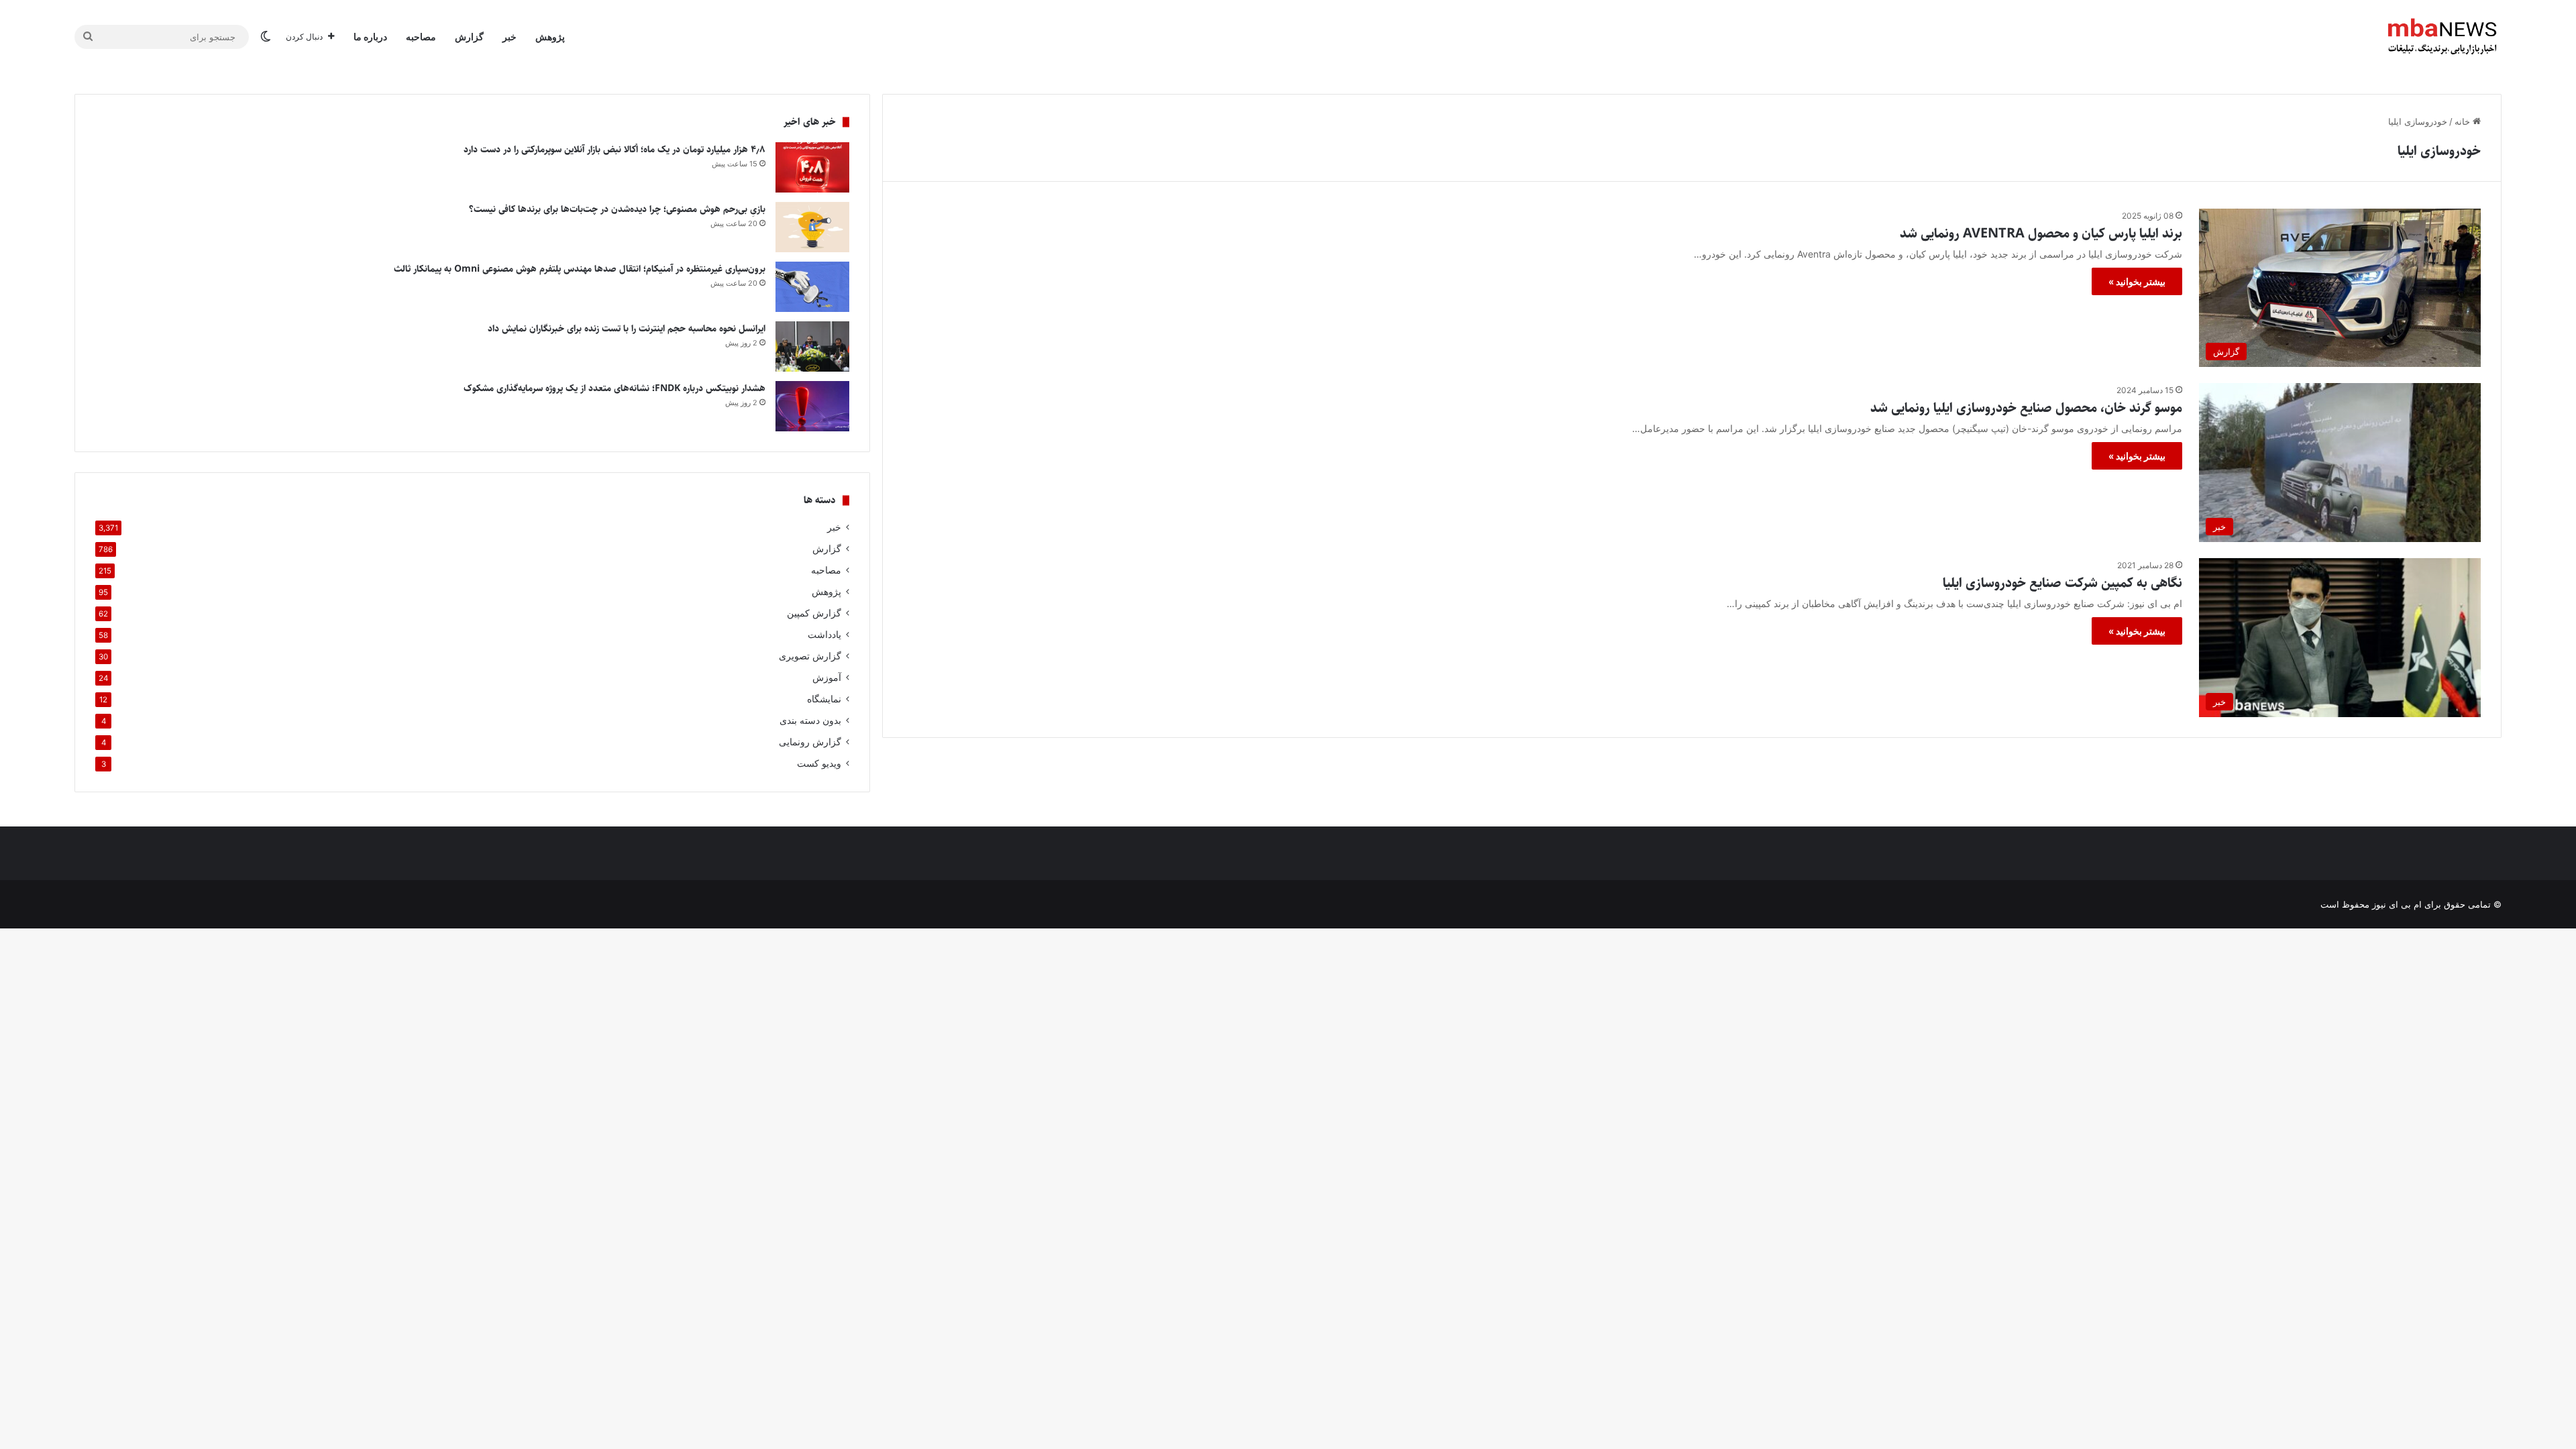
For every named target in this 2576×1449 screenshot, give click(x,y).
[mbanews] (2443, 37)
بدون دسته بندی (810, 720)
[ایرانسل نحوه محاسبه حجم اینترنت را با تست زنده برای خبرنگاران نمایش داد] (812, 346)
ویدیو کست (819, 763)
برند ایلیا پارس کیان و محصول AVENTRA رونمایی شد (2041, 234)
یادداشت (824, 635)
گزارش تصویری (810, 656)
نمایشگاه (824, 699)
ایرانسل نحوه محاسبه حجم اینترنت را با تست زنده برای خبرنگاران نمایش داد (627, 329)
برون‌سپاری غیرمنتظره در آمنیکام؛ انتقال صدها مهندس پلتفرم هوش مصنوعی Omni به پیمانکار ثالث (580, 269)
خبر (509, 37)
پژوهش (550, 37)
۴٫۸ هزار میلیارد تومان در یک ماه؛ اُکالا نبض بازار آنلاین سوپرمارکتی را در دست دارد (614, 150)
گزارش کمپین (814, 613)
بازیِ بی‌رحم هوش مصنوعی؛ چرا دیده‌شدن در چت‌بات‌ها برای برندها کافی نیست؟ (617, 209)
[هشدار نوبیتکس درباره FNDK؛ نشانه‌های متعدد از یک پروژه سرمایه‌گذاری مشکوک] (812, 406)
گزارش (469, 37)
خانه (2464, 121)
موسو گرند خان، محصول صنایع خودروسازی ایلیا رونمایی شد (2026, 408)
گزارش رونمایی (810, 742)
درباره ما (370, 37)
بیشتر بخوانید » (2137, 281)
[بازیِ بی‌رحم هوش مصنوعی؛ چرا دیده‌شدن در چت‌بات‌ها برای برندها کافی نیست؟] (812, 227)
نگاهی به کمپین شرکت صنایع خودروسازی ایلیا (2062, 583)
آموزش (827, 678)
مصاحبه (421, 37)
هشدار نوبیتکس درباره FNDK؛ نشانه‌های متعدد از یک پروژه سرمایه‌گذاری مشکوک (614, 388)
